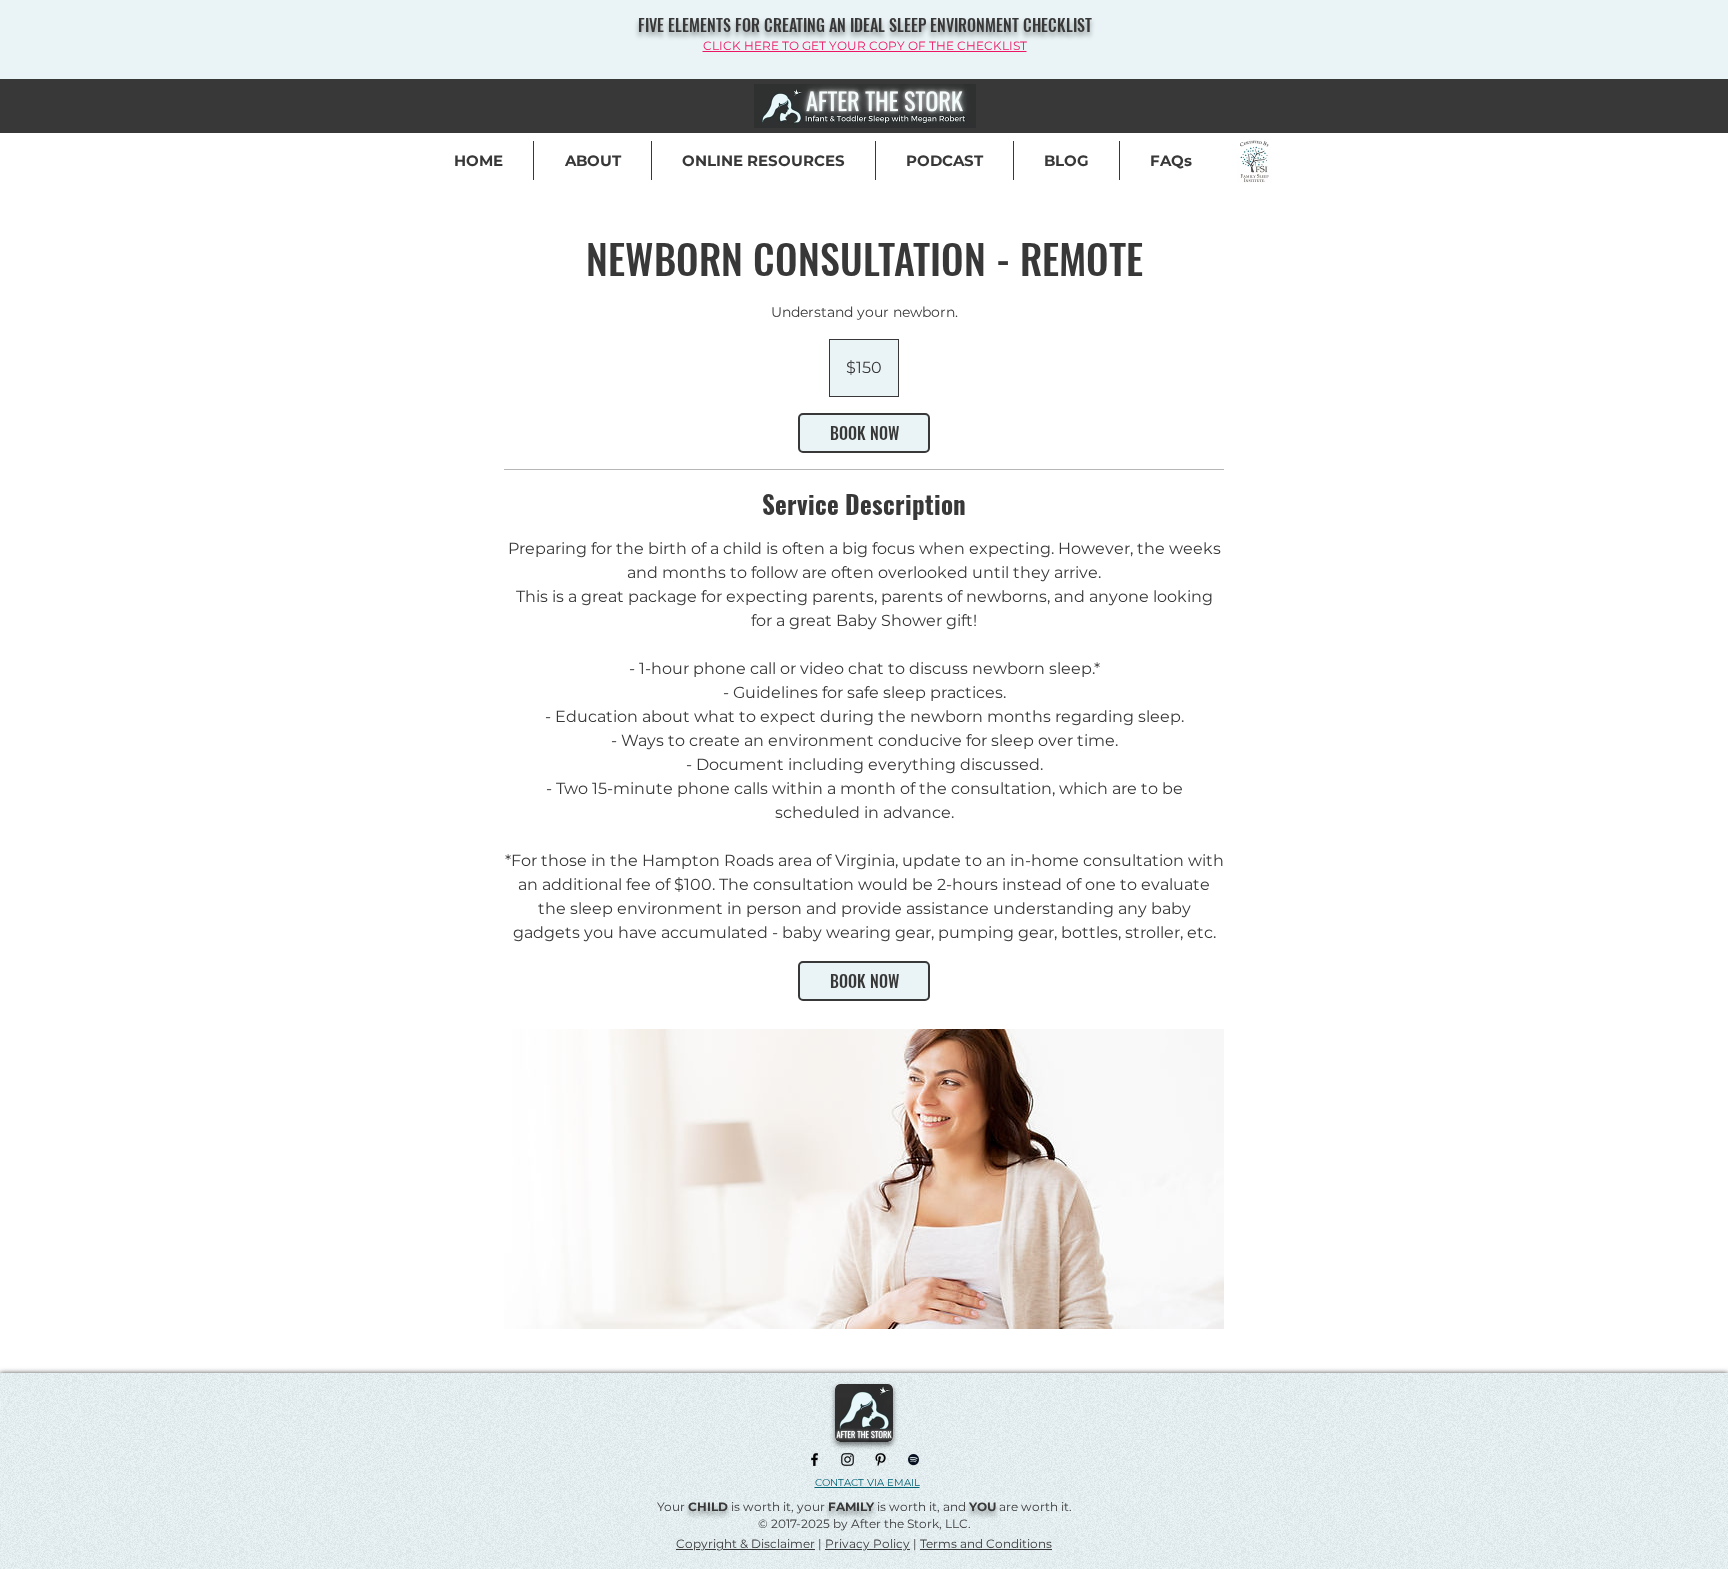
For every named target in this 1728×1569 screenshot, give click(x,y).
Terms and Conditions (986, 1543)
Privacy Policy (867, 1543)
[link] (864, 433)
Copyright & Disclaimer (745, 1543)
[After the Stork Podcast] (913, 1459)
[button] (1171, 160)
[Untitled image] (864, 1179)
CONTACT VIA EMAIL (867, 1482)
